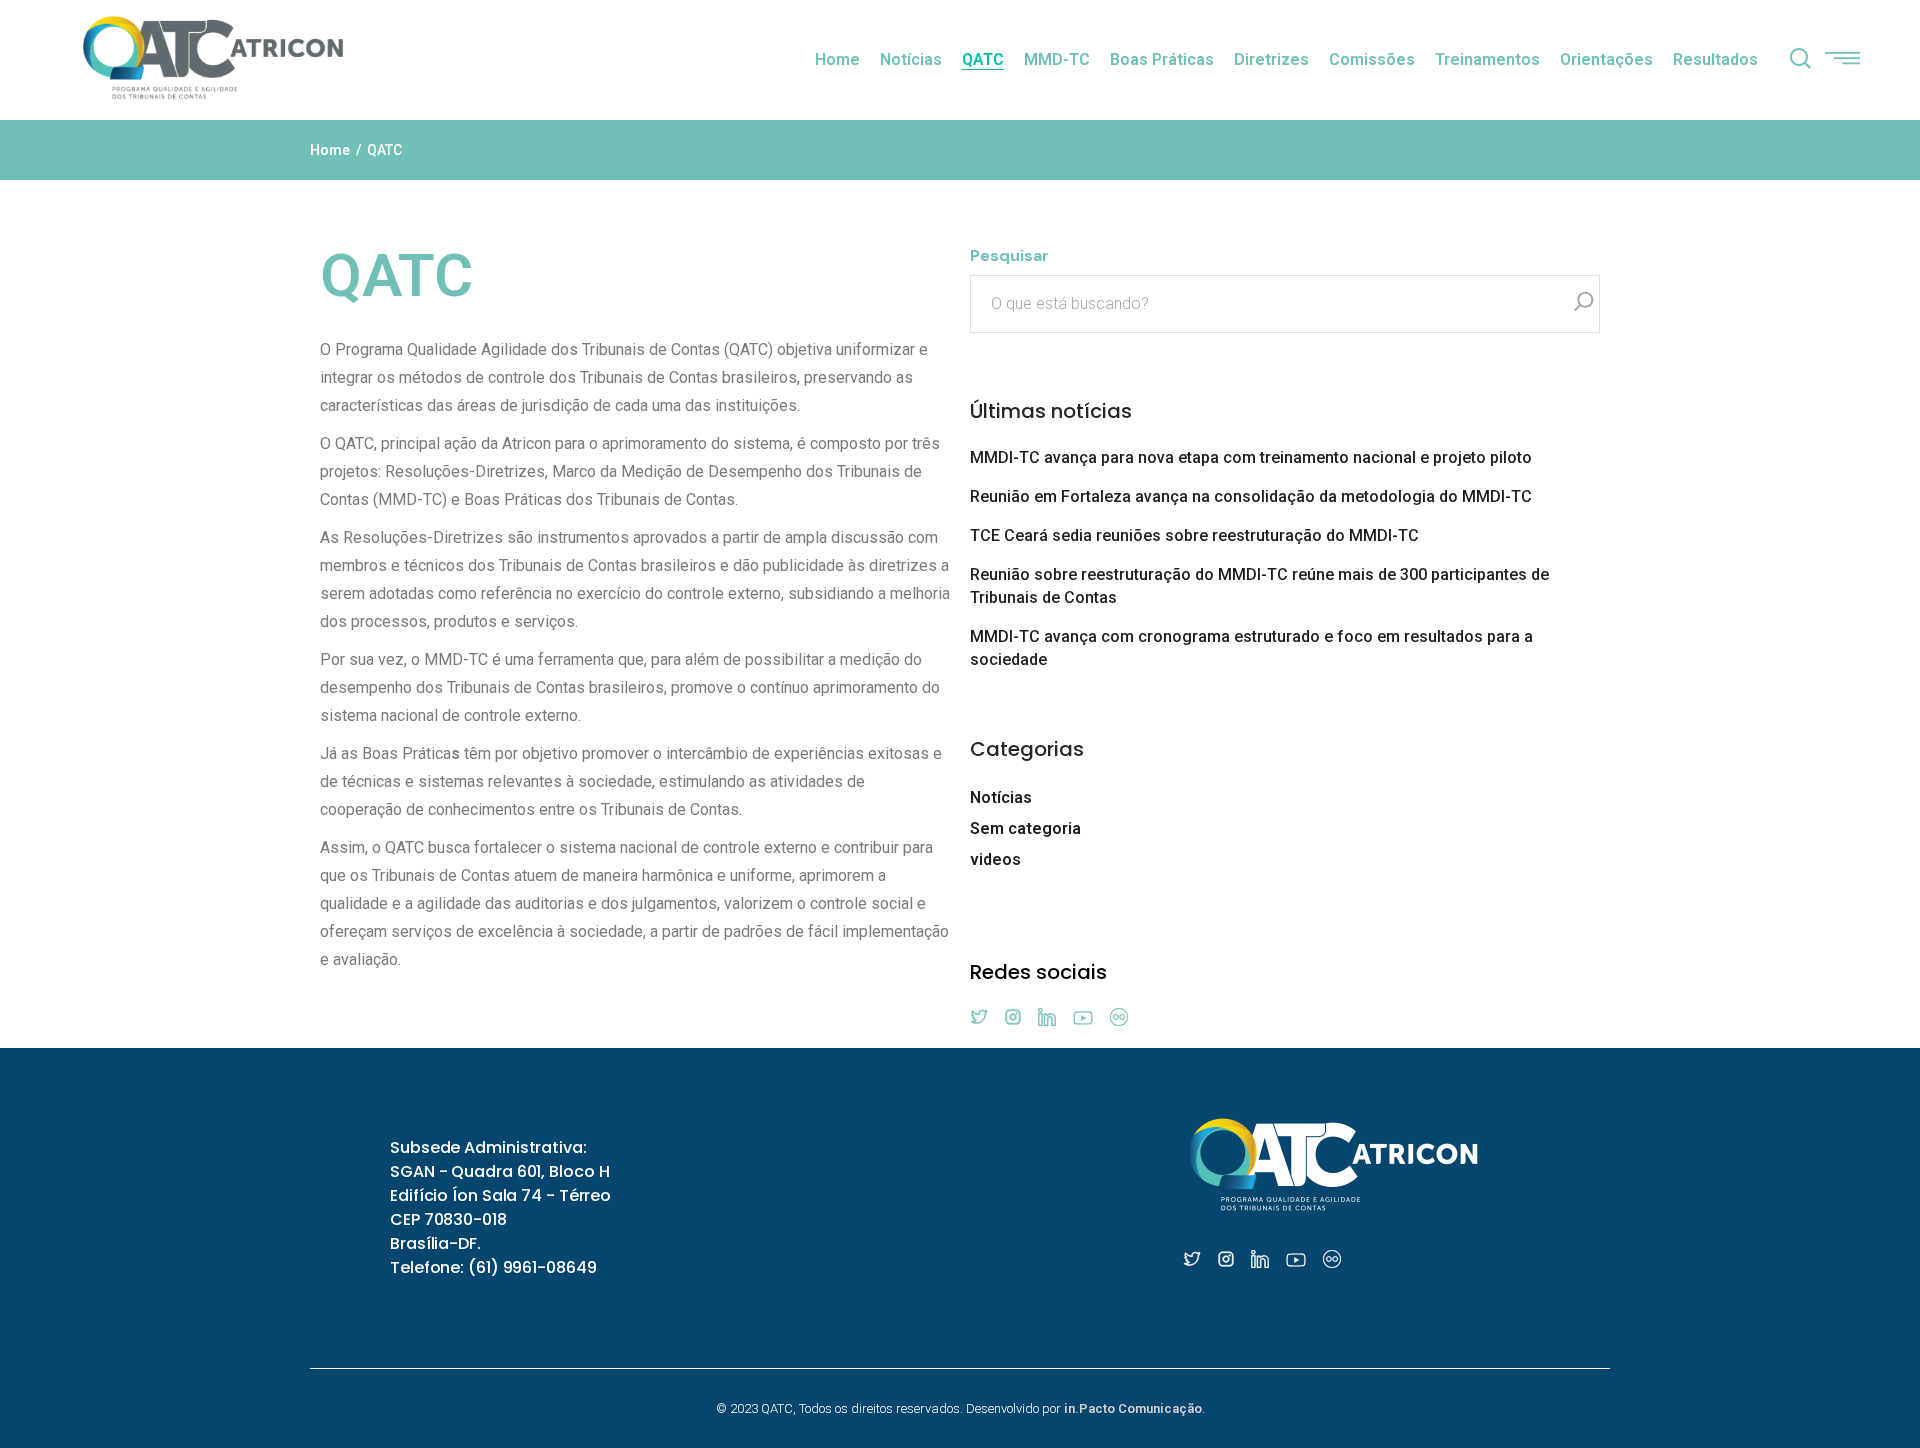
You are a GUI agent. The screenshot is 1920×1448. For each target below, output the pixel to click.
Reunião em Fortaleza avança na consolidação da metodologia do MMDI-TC (1251, 496)
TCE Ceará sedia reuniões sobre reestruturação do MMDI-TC (1194, 535)
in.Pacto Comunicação (1133, 1408)
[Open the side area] (1842, 59)
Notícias (1001, 797)
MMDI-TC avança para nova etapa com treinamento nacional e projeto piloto (1251, 457)
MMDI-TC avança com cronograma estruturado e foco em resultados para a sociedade (1251, 648)
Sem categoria (1025, 828)
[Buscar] (1584, 304)
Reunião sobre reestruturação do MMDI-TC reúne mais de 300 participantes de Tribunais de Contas (1259, 586)
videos (995, 859)
